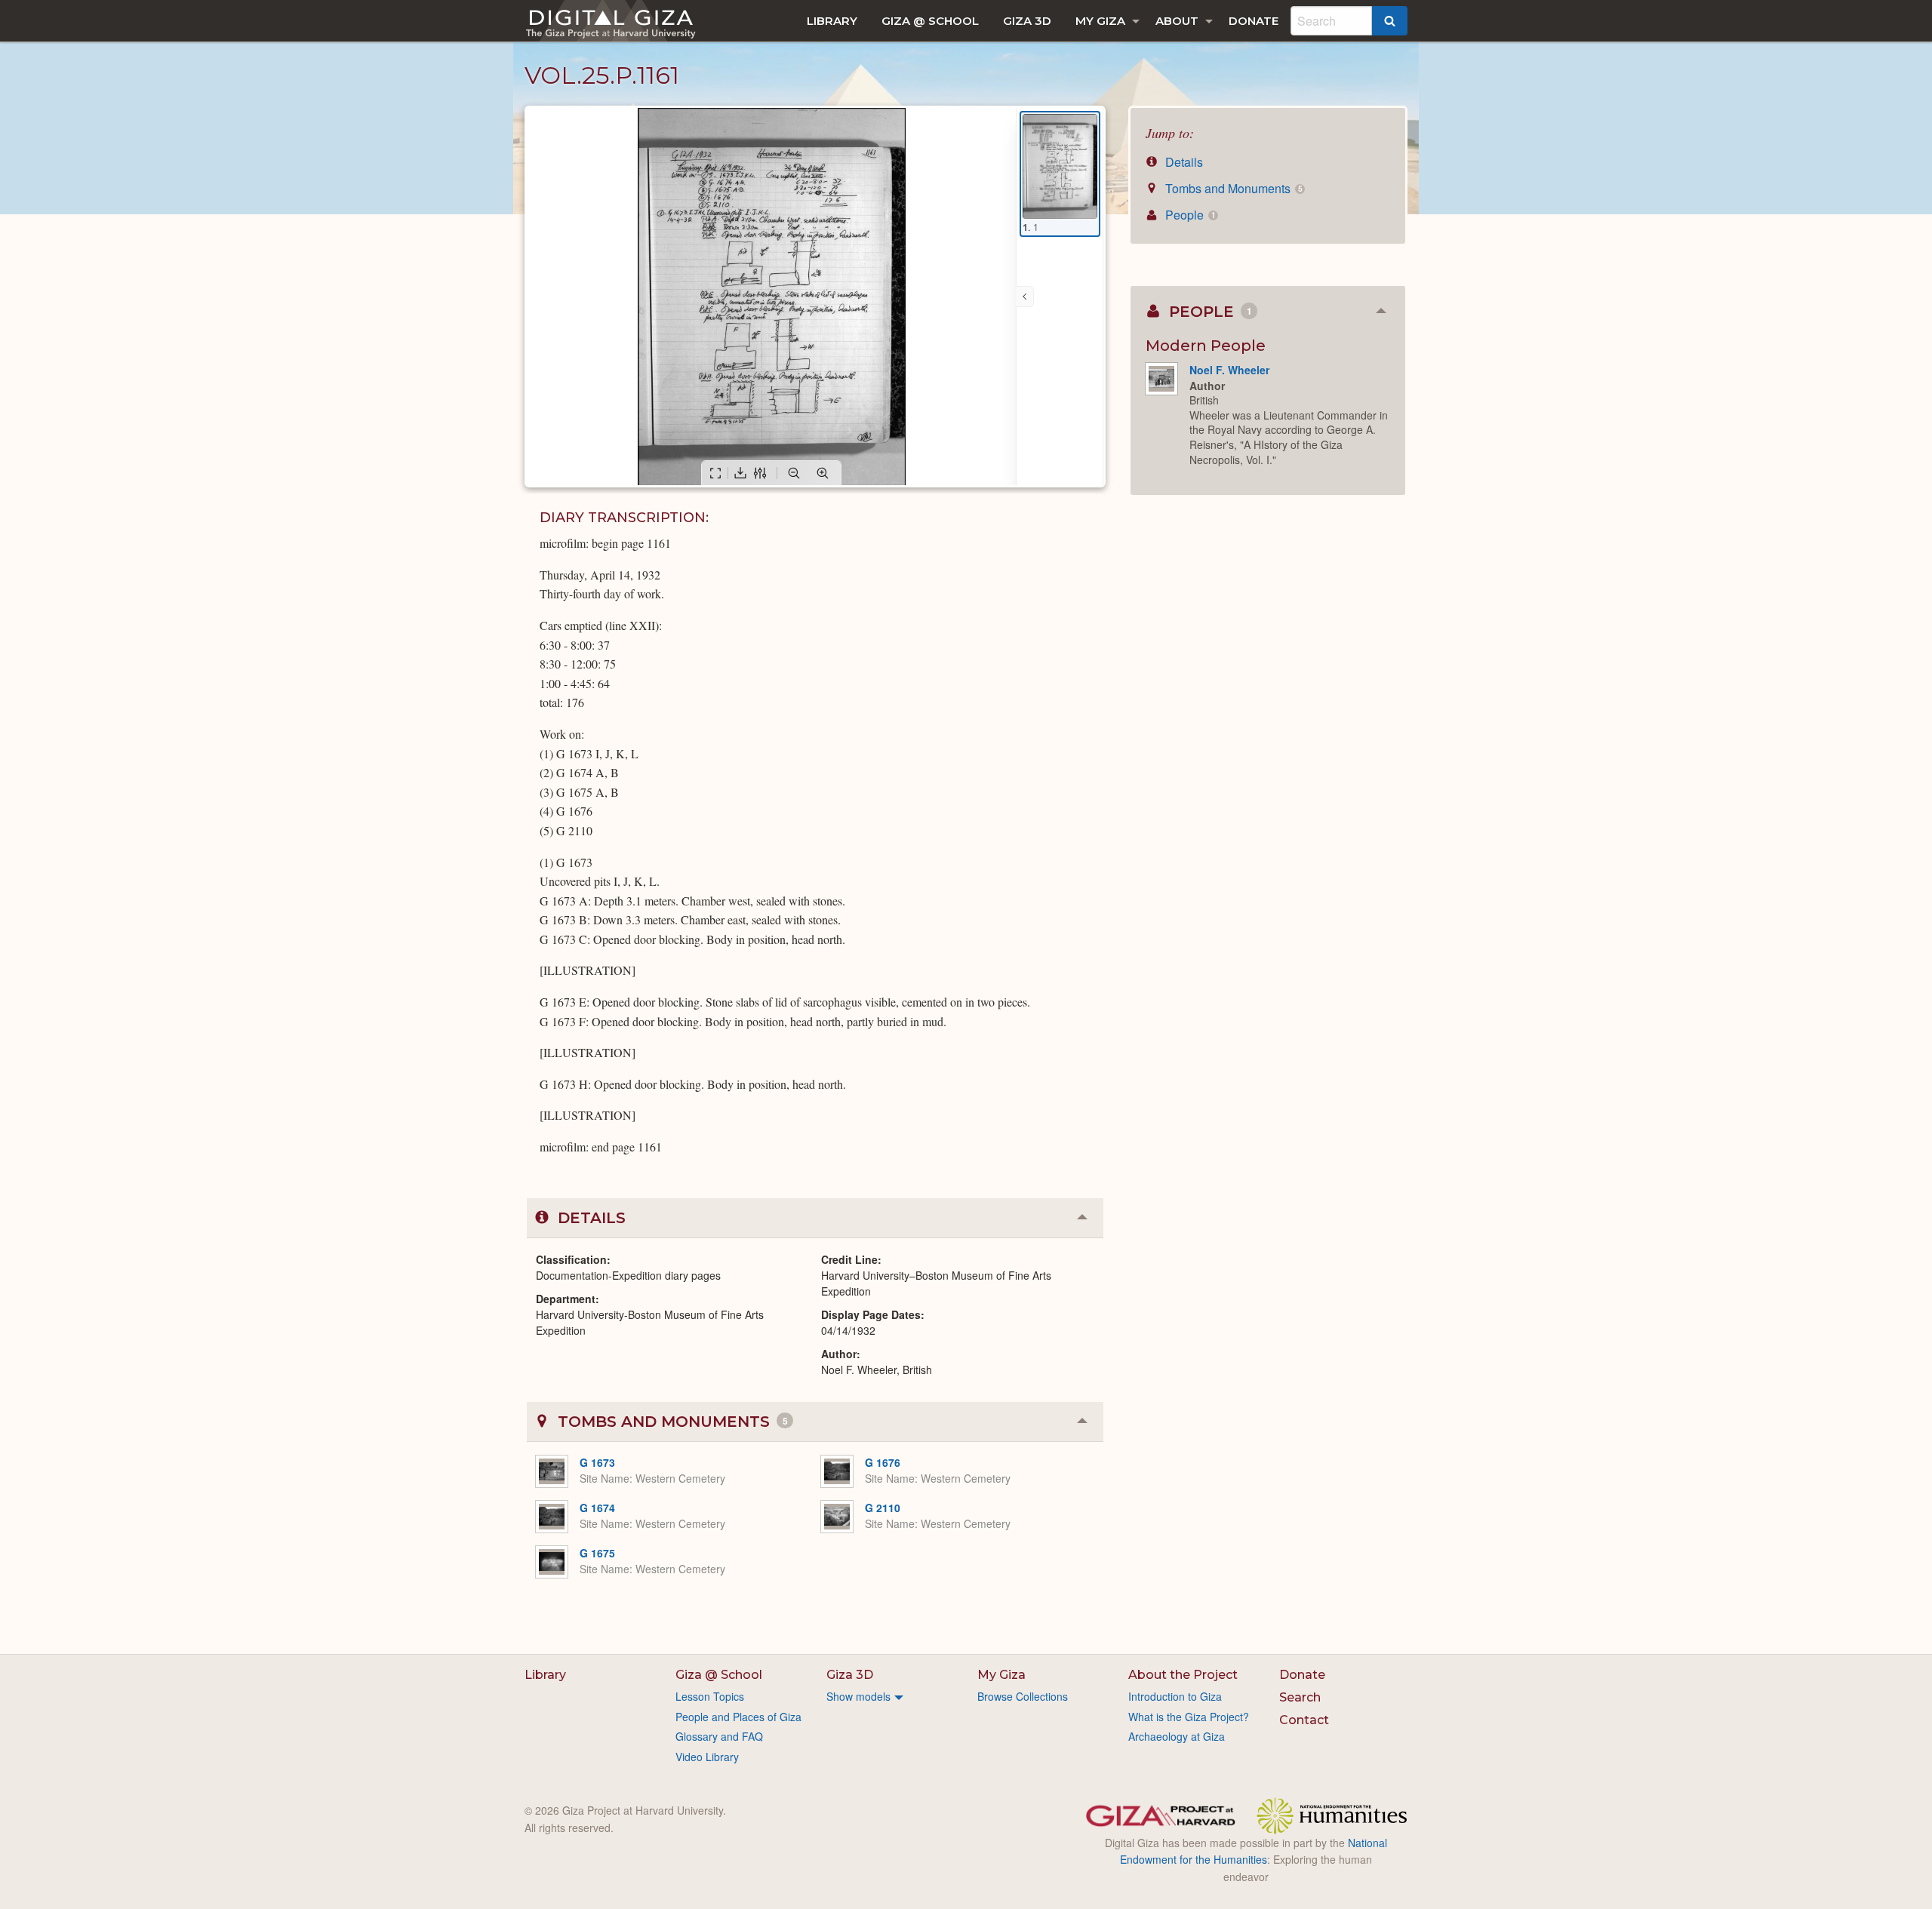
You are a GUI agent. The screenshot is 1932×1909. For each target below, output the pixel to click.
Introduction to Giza (1175, 1696)
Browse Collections (1023, 1696)
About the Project (1183, 1675)
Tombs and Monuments (1232, 188)
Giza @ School (930, 21)
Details (1183, 162)
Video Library (707, 1757)
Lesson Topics (710, 1696)
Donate (1254, 21)
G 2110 (883, 1508)
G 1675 (597, 1553)
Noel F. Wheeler (1229, 370)
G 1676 (883, 1462)
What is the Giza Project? (1189, 1717)
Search (1300, 1697)
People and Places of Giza (738, 1717)
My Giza (1100, 21)
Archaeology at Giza (1177, 1736)
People (1189, 215)
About (1177, 21)
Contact (1304, 1720)
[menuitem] (832, 21)
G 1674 (597, 1508)
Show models (858, 1696)
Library (832, 21)
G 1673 (597, 1462)
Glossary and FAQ (719, 1736)
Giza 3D (1027, 21)
